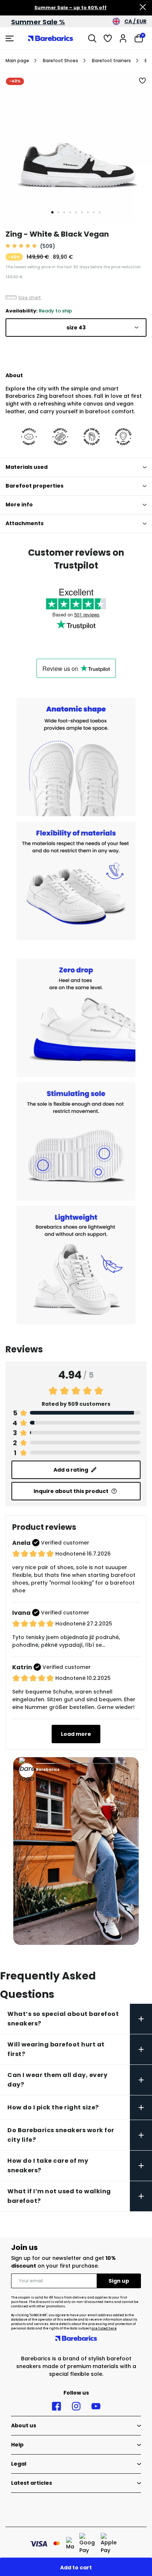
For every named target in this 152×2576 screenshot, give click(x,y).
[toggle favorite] (143, 81)
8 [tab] (94, 212)
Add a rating (71, 1470)
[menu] (11, 38)
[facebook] (56, 2406)
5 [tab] (76, 212)
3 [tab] (64, 212)
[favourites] (108, 38)
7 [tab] (88, 212)
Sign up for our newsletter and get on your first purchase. (63, 2262)
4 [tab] (70, 212)
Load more (76, 1734)
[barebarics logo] (51, 38)
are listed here (104, 2329)
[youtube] (96, 2406)
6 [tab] (82, 212)
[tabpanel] (76, 148)
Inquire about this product (71, 1491)
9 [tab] (100, 212)
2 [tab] (58, 212)
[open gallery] (76, 148)
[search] (92, 38)
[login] (123, 38)
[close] (143, 8)
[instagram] (76, 2406)
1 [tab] (52, 212)
